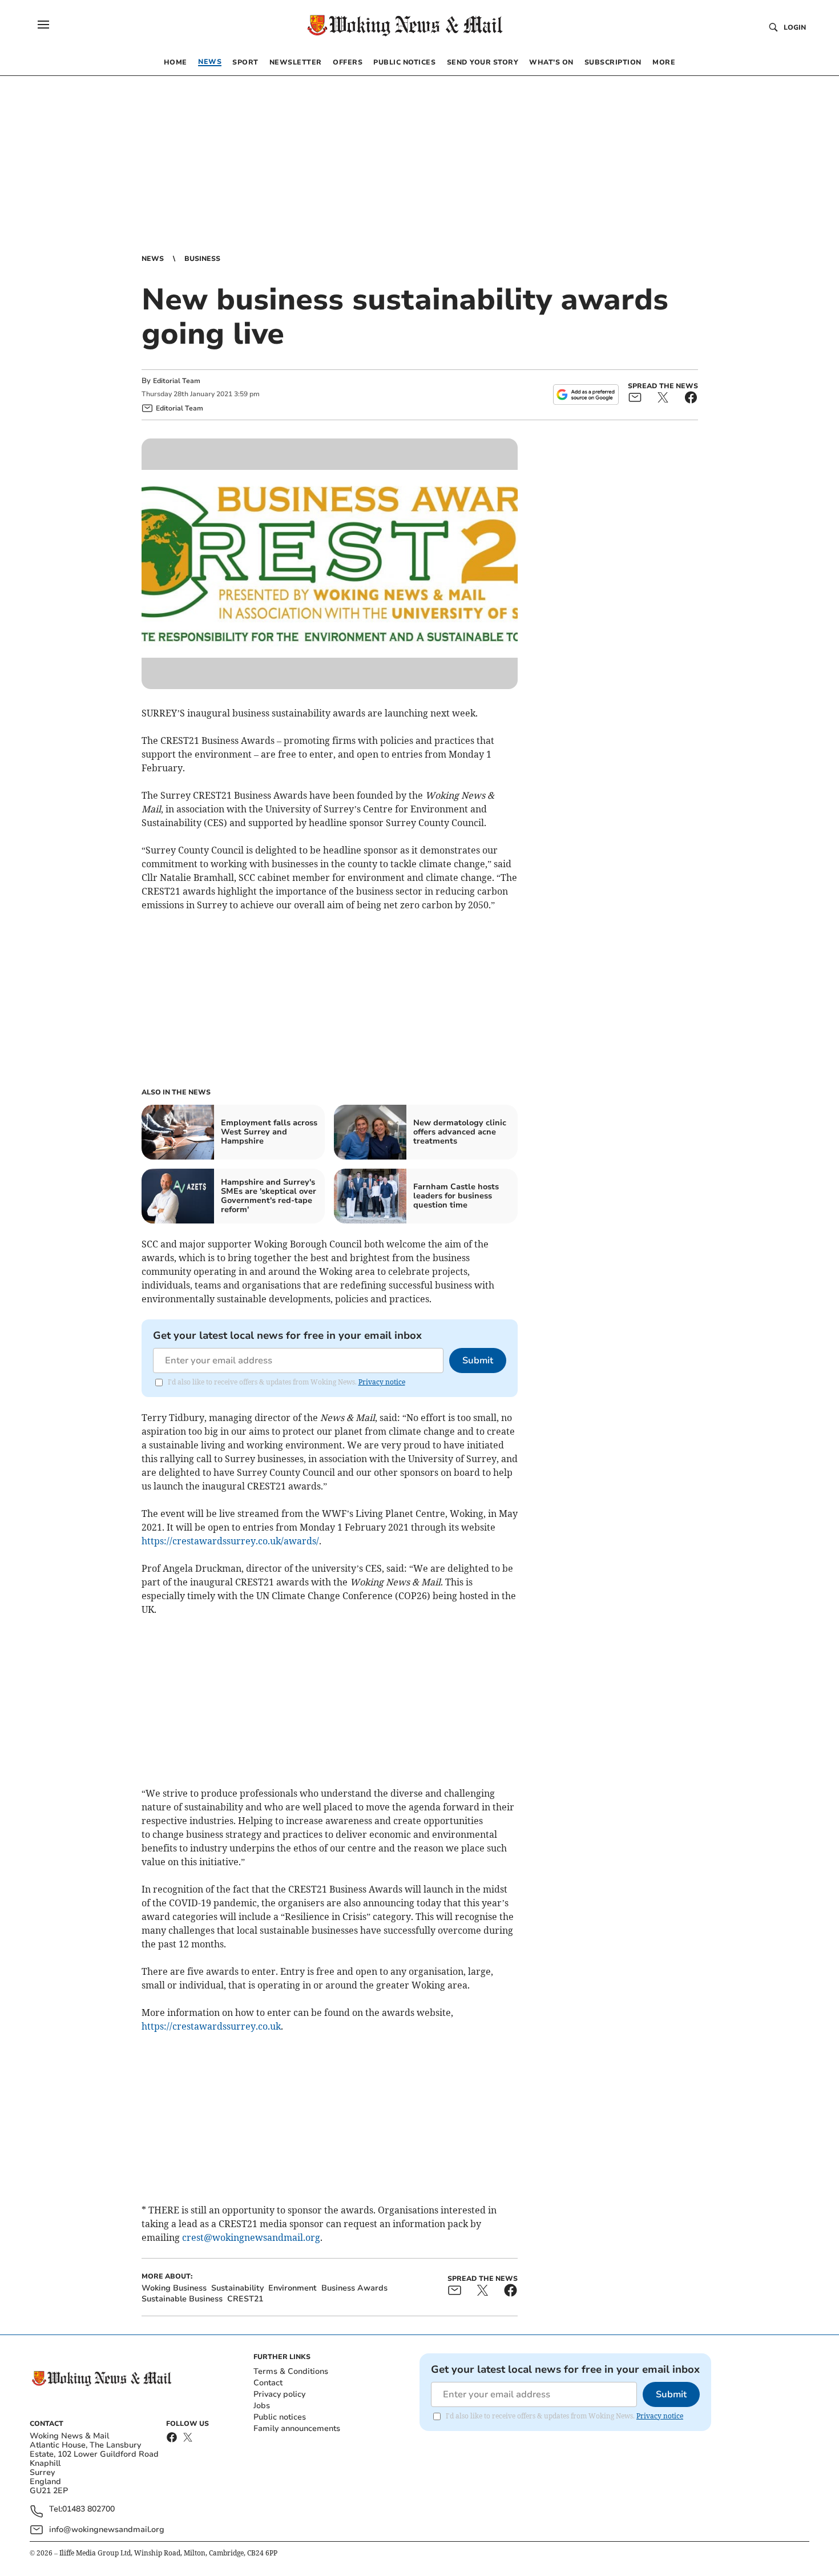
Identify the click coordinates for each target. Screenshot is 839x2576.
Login (795, 27)
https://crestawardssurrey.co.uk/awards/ (230, 1541)
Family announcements (297, 2428)
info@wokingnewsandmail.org (107, 2529)
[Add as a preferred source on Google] (586, 395)
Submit (478, 1361)
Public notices (280, 2417)
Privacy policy (279, 2394)
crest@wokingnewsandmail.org (251, 2237)
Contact (268, 2383)
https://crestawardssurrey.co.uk (211, 2026)
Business (202, 259)
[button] (43, 25)
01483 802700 (88, 2509)
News (153, 259)
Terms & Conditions (291, 2371)
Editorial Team (177, 381)
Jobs (262, 2406)
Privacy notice (382, 1382)
